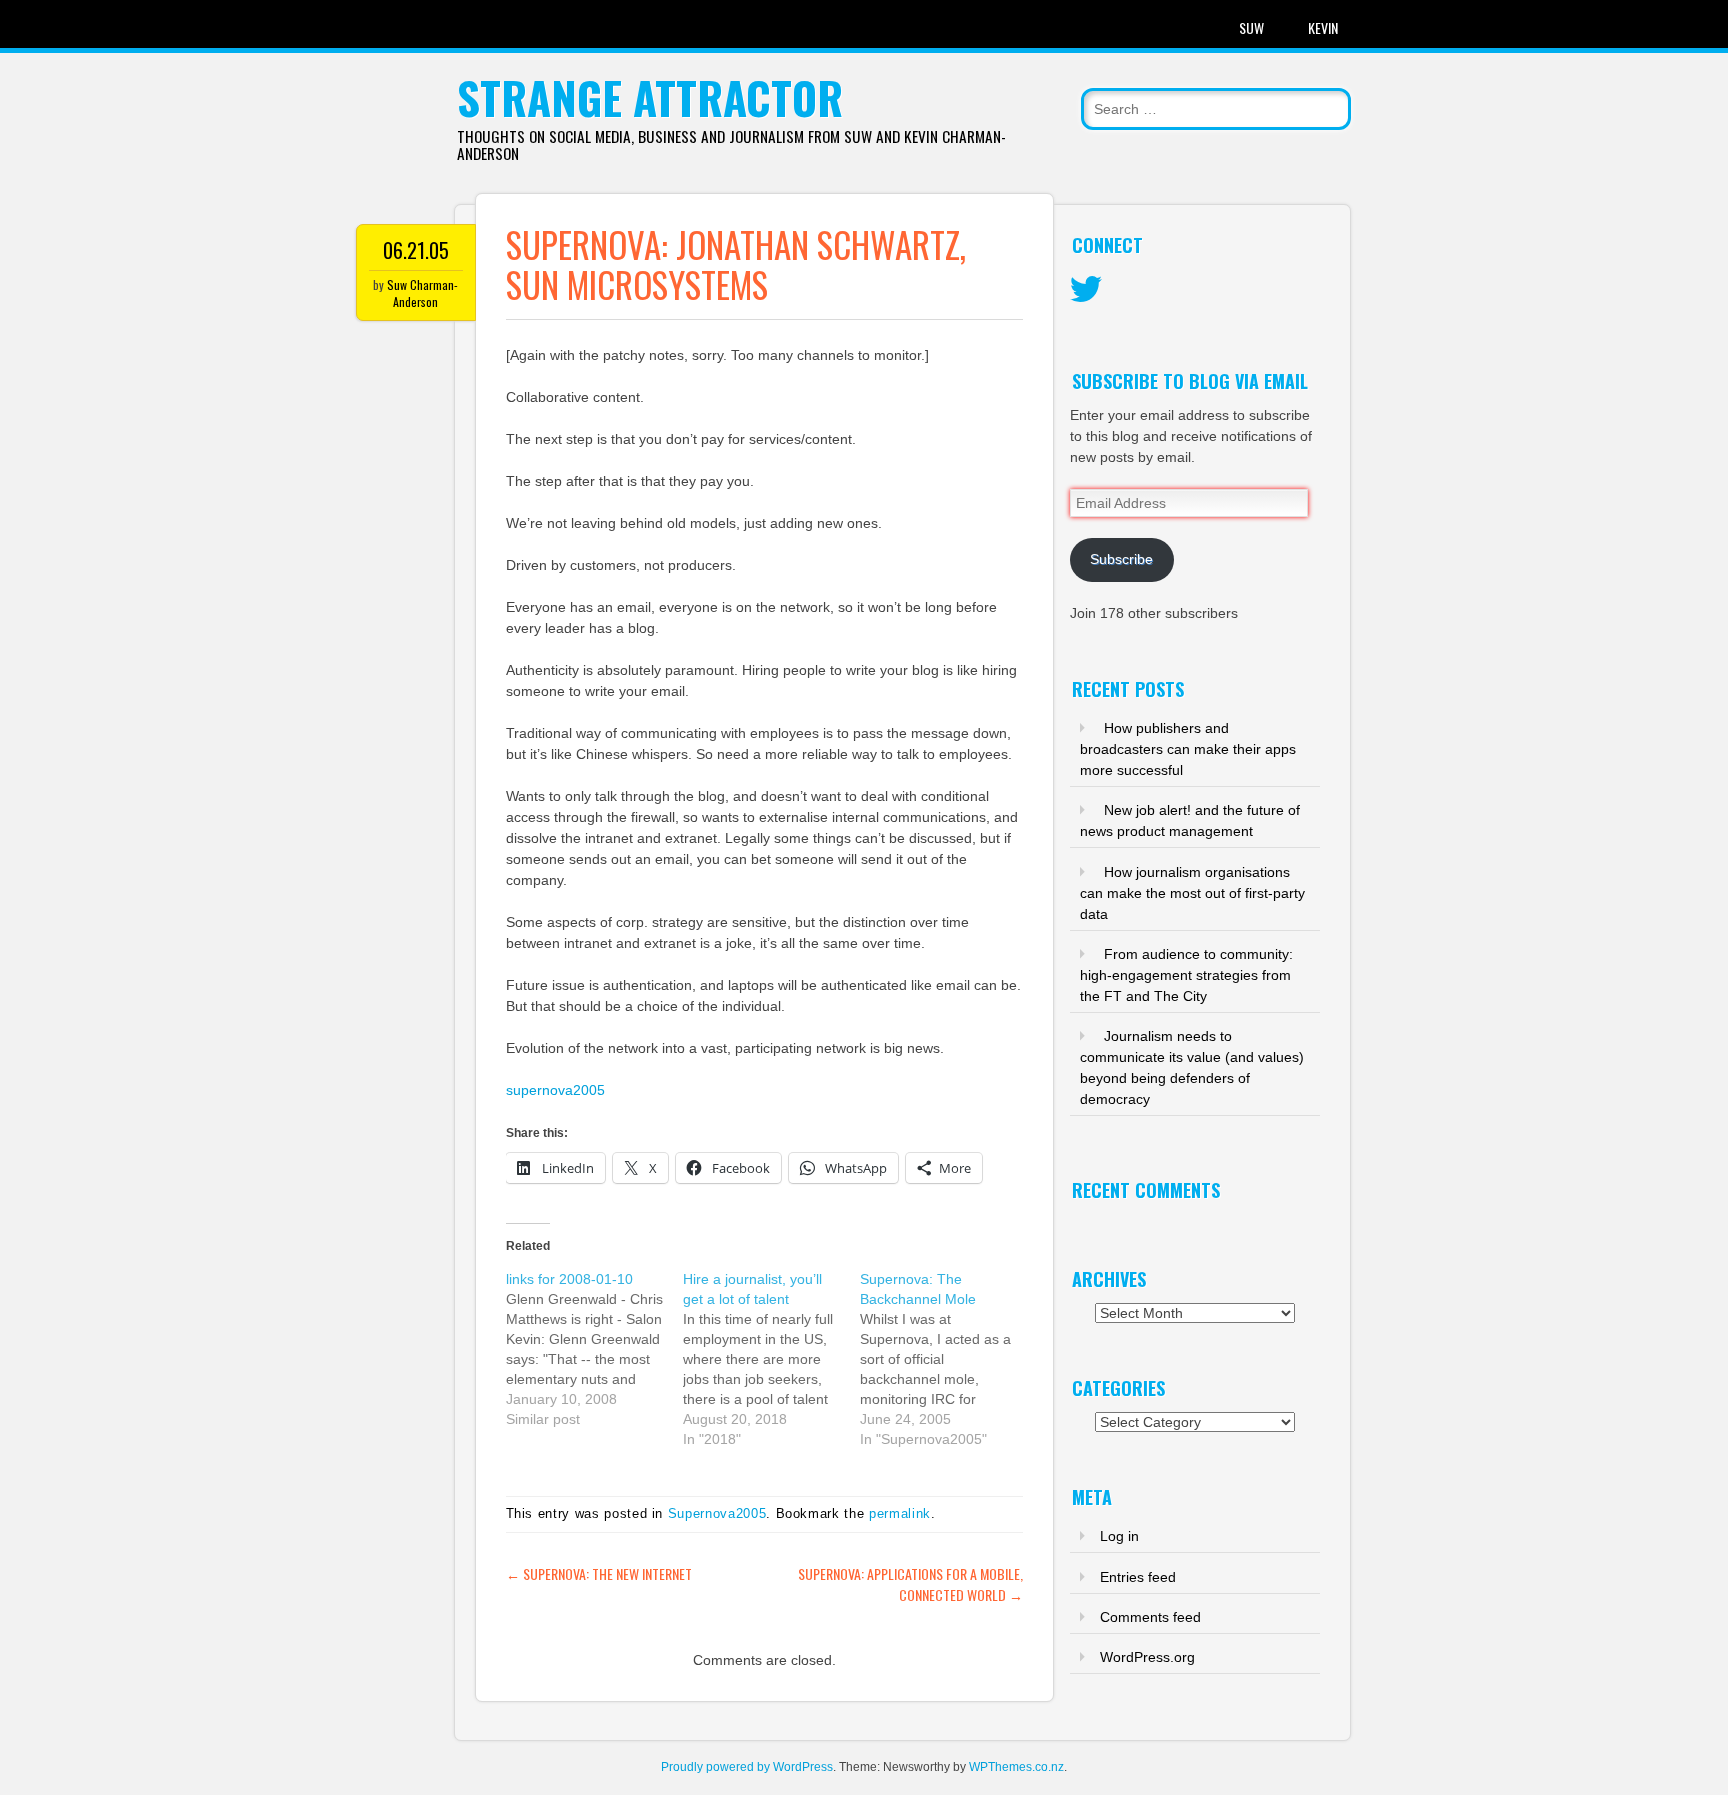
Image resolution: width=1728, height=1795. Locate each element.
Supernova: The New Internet (599, 1573)
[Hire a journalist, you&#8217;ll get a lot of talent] (771, 1359)
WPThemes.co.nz (1016, 1767)
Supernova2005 (717, 1513)
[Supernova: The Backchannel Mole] (948, 1359)
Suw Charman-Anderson (422, 293)
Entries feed (1138, 1577)
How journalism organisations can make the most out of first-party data (1192, 893)
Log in (1119, 1536)
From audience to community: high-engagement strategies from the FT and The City (1186, 975)
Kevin (1323, 27)
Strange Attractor (650, 97)
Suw (1251, 27)
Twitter (1086, 290)
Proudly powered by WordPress (747, 1767)
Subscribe (1121, 559)
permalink (900, 1513)
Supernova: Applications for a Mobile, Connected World (910, 1584)
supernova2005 (555, 1090)
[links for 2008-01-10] (594, 1349)
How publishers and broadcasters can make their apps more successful (1188, 749)
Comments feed (1150, 1617)
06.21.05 (416, 250)
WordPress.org (1147, 1657)
